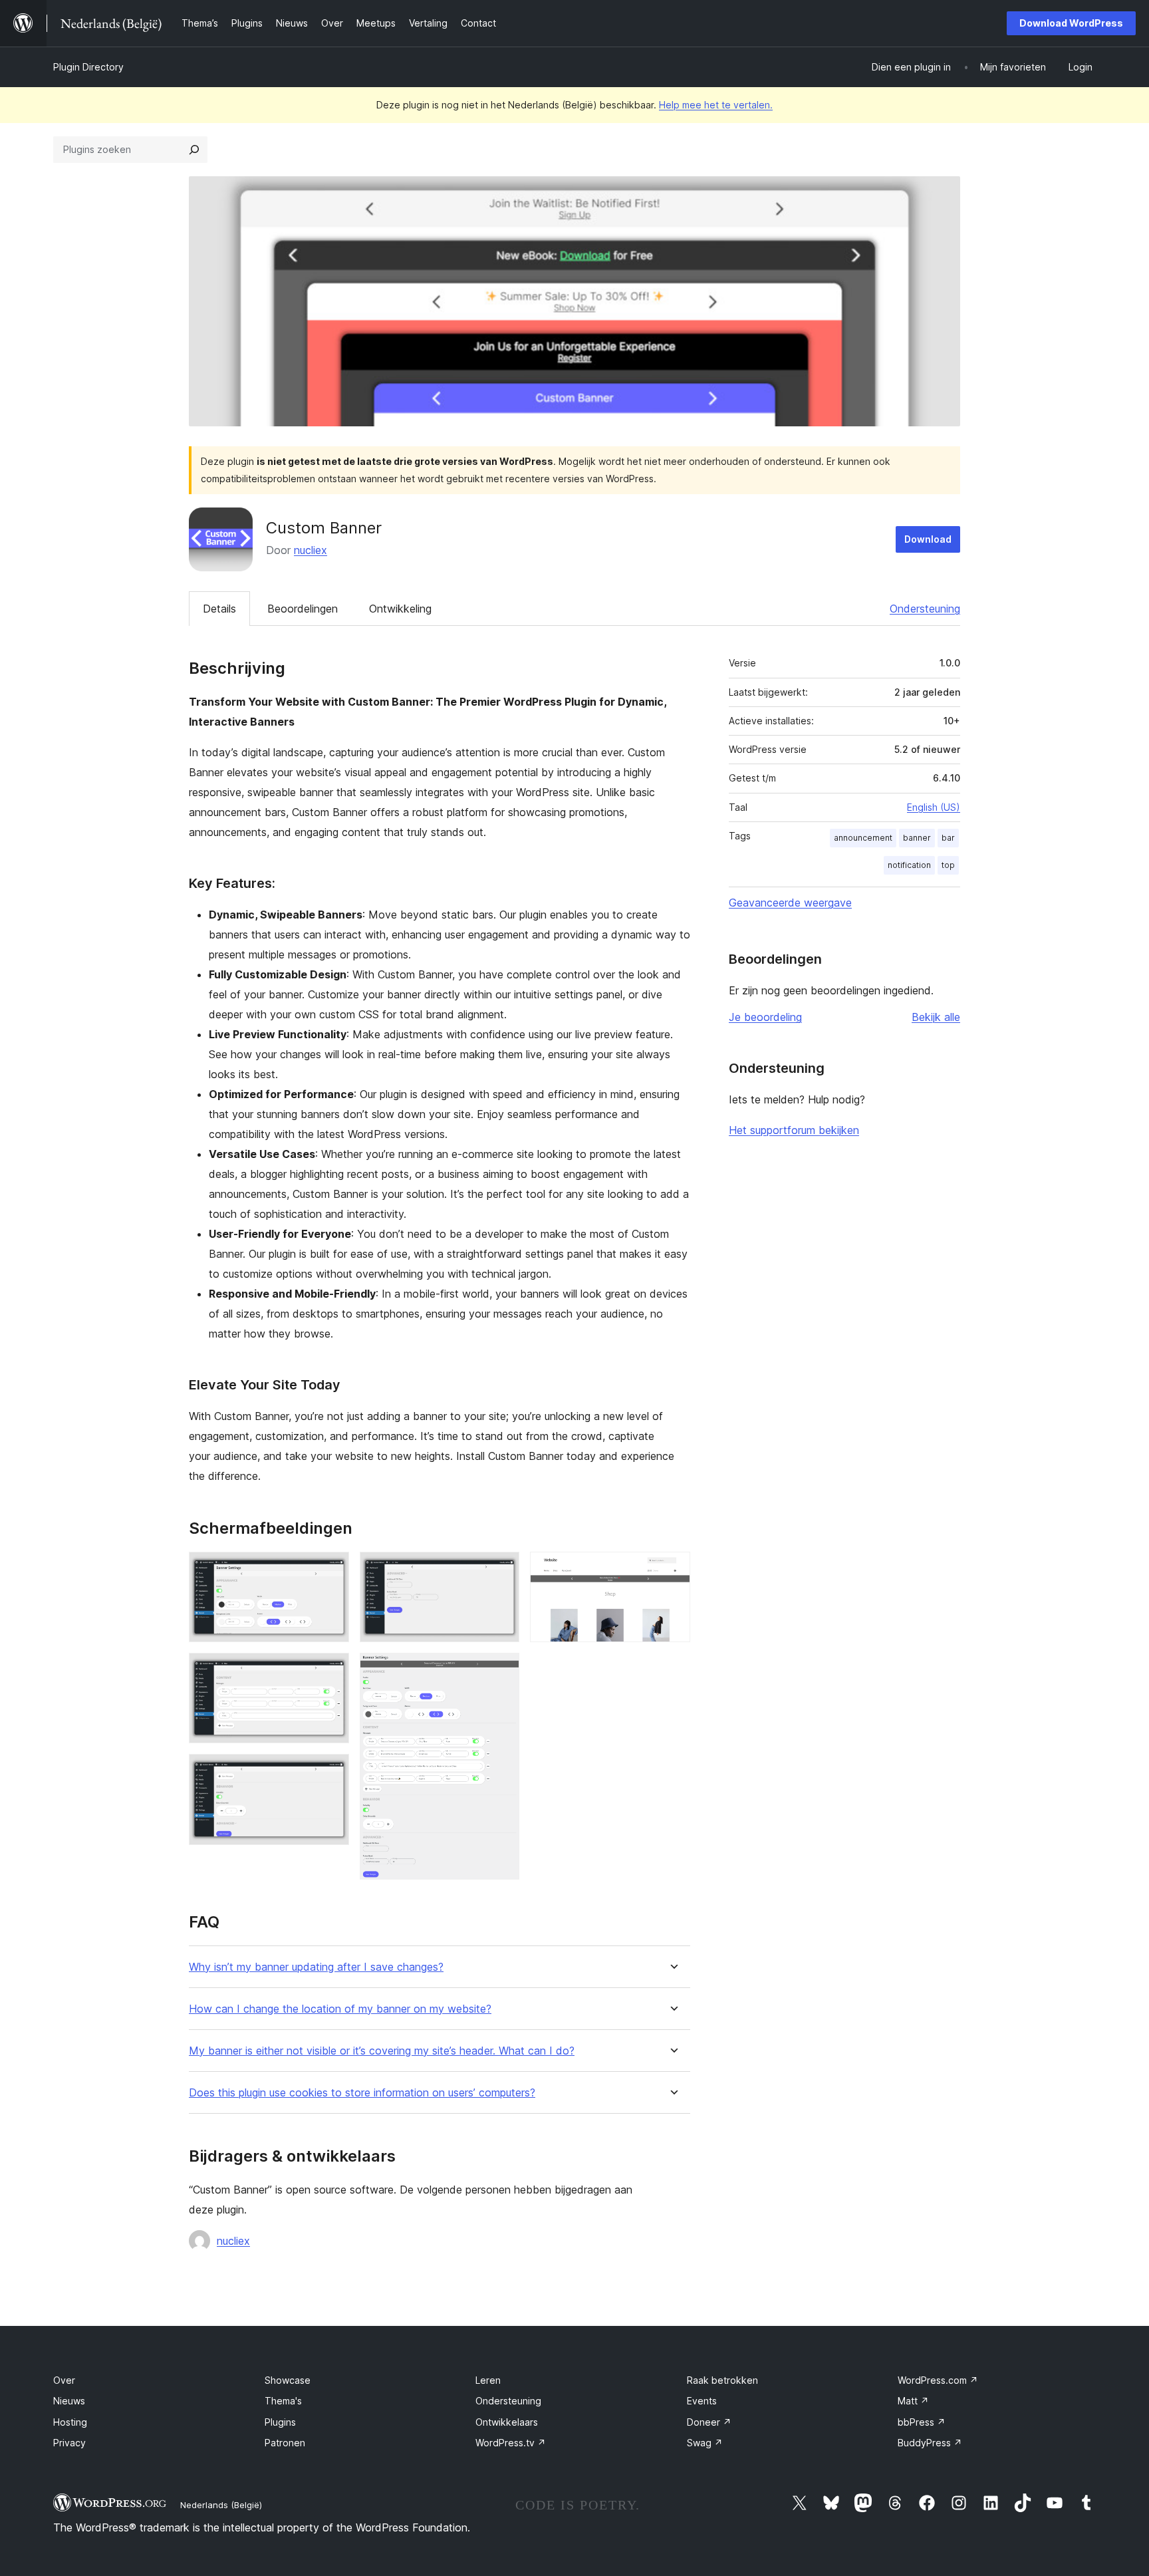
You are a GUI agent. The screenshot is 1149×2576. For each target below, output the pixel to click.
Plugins (280, 2422)
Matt (913, 2401)
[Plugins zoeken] (194, 150)
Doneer (709, 2422)
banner (917, 838)
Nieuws (69, 2401)
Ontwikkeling (400, 609)
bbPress (922, 2422)
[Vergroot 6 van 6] (672, 1570)
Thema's (283, 2401)
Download (928, 539)
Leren (488, 2380)
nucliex (311, 550)
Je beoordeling (765, 1017)
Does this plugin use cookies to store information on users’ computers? (362, 2093)
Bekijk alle (936, 1017)
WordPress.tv (511, 2443)
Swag (705, 2443)
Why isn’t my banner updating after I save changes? (316, 1967)
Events (702, 2401)
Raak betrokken (722, 2380)
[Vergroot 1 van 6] (331, 1570)
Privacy (69, 2443)
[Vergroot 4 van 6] (501, 1570)
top (948, 865)
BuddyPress (930, 2443)
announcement (863, 838)
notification (909, 865)
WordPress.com (938, 2380)
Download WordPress (1071, 23)
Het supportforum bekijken (794, 1130)
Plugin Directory (88, 67)
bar (948, 838)
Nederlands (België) (221, 2505)
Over (64, 2380)
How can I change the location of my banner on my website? (340, 2009)
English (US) (934, 807)
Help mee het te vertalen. (716, 105)
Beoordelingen (303, 609)
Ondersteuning (925, 609)
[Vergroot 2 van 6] (331, 1671)
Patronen (285, 2443)
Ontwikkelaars (507, 2422)
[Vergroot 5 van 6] (501, 1671)
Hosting (70, 2422)
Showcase (288, 2380)
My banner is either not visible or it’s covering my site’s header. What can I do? (382, 2051)
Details (219, 609)
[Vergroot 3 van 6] (331, 1772)
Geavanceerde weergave (790, 903)
